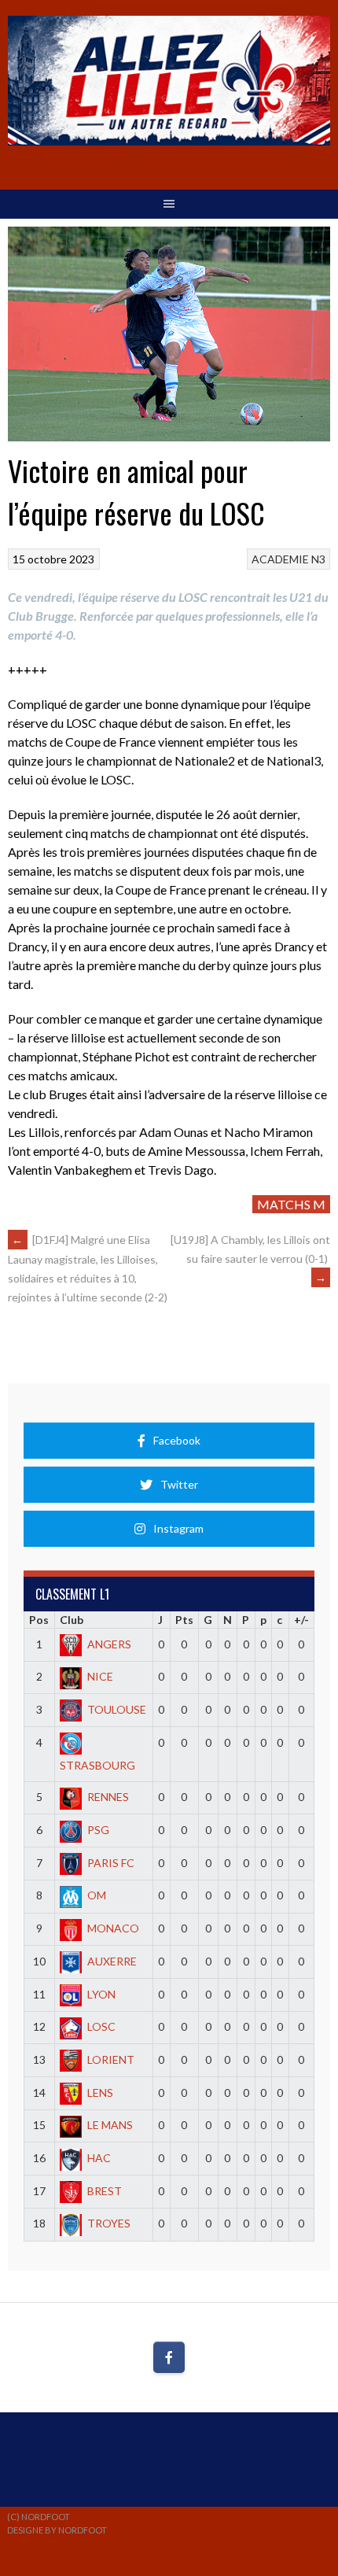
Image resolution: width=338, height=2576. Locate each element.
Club (72, 1620)
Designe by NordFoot (57, 2530)
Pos (39, 1620)
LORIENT (111, 2059)
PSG (98, 1830)
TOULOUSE (117, 1709)
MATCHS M (291, 1204)
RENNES (108, 1797)
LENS (100, 2093)
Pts (184, 1620)
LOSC (101, 2026)
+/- (301, 1620)
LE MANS (110, 2125)
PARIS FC (111, 1863)
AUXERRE (112, 1961)
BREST (105, 2191)
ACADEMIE (280, 559)
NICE (100, 1676)
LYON (101, 1994)
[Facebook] (169, 2357)
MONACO (113, 1928)
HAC (99, 2158)
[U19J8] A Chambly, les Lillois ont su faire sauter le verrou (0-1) (250, 1258)
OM (97, 1895)
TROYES (109, 2223)
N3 (318, 559)
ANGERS (109, 1644)
